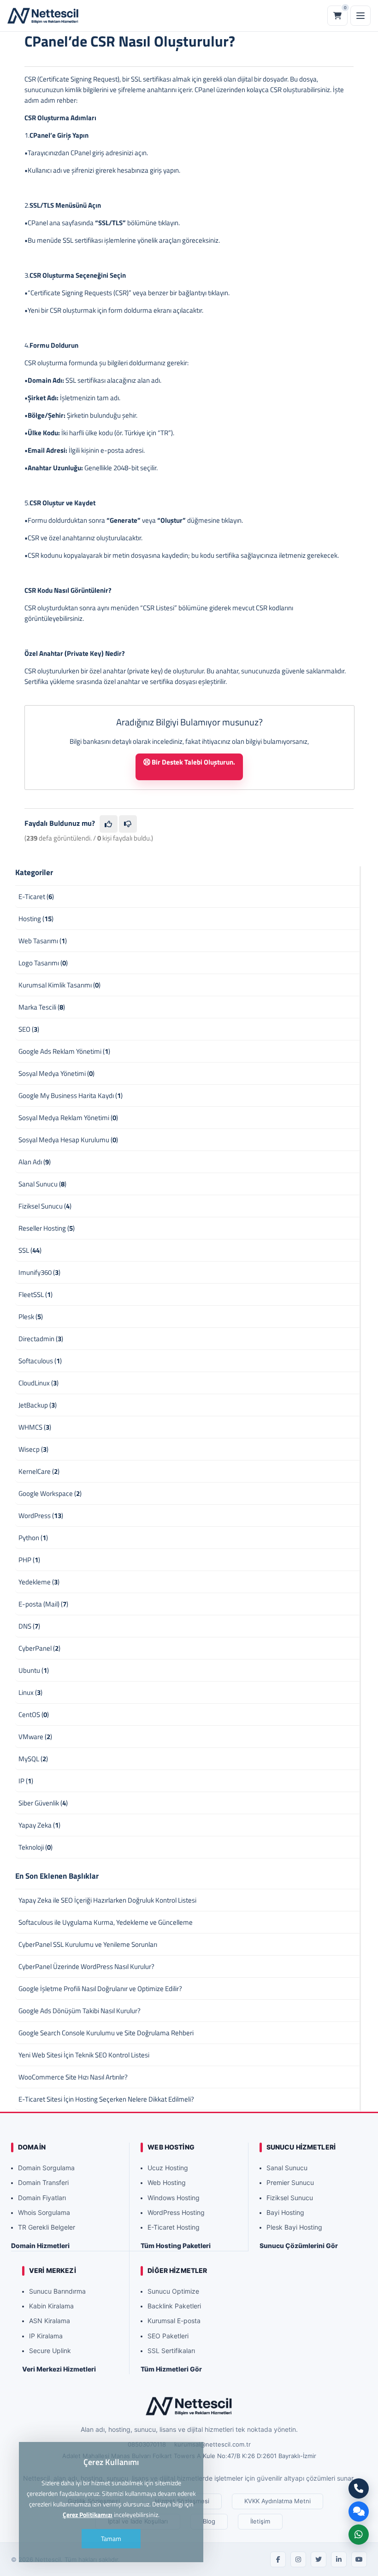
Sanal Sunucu (287, 2168)
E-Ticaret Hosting (174, 2227)
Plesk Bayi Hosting (294, 2227)
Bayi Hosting (285, 2212)
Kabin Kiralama (51, 2306)
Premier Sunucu (290, 2182)
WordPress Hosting (176, 2212)
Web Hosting (167, 2182)
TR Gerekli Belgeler (47, 2227)
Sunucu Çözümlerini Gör (299, 2246)
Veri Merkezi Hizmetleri (59, 2369)
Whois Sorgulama (44, 2212)
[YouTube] (359, 2559)
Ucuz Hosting (168, 2168)
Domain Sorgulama (46, 2168)
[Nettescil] (189, 2406)
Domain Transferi (43, 2182)
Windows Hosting (174, 2198)
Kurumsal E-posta (174, 2321)
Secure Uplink (50, 2351)
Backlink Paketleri (174, 2306)
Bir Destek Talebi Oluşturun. (193, 762)
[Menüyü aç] (360, 16)
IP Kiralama (46, 2336)
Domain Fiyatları (42, 2198)
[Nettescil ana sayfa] (43, 16)
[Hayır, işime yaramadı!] (128, 824)
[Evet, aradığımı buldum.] (109, 824)
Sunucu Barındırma (57, 2291)
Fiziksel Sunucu (290, 2198)
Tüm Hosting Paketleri (176, 2246)
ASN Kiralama (50, 2321)
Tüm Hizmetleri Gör (171, 2369)
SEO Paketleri (168, 2336)
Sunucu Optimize (173, 2291)
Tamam (111, 2538)
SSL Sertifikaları (171, 2351)
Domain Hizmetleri (40, 2246)
